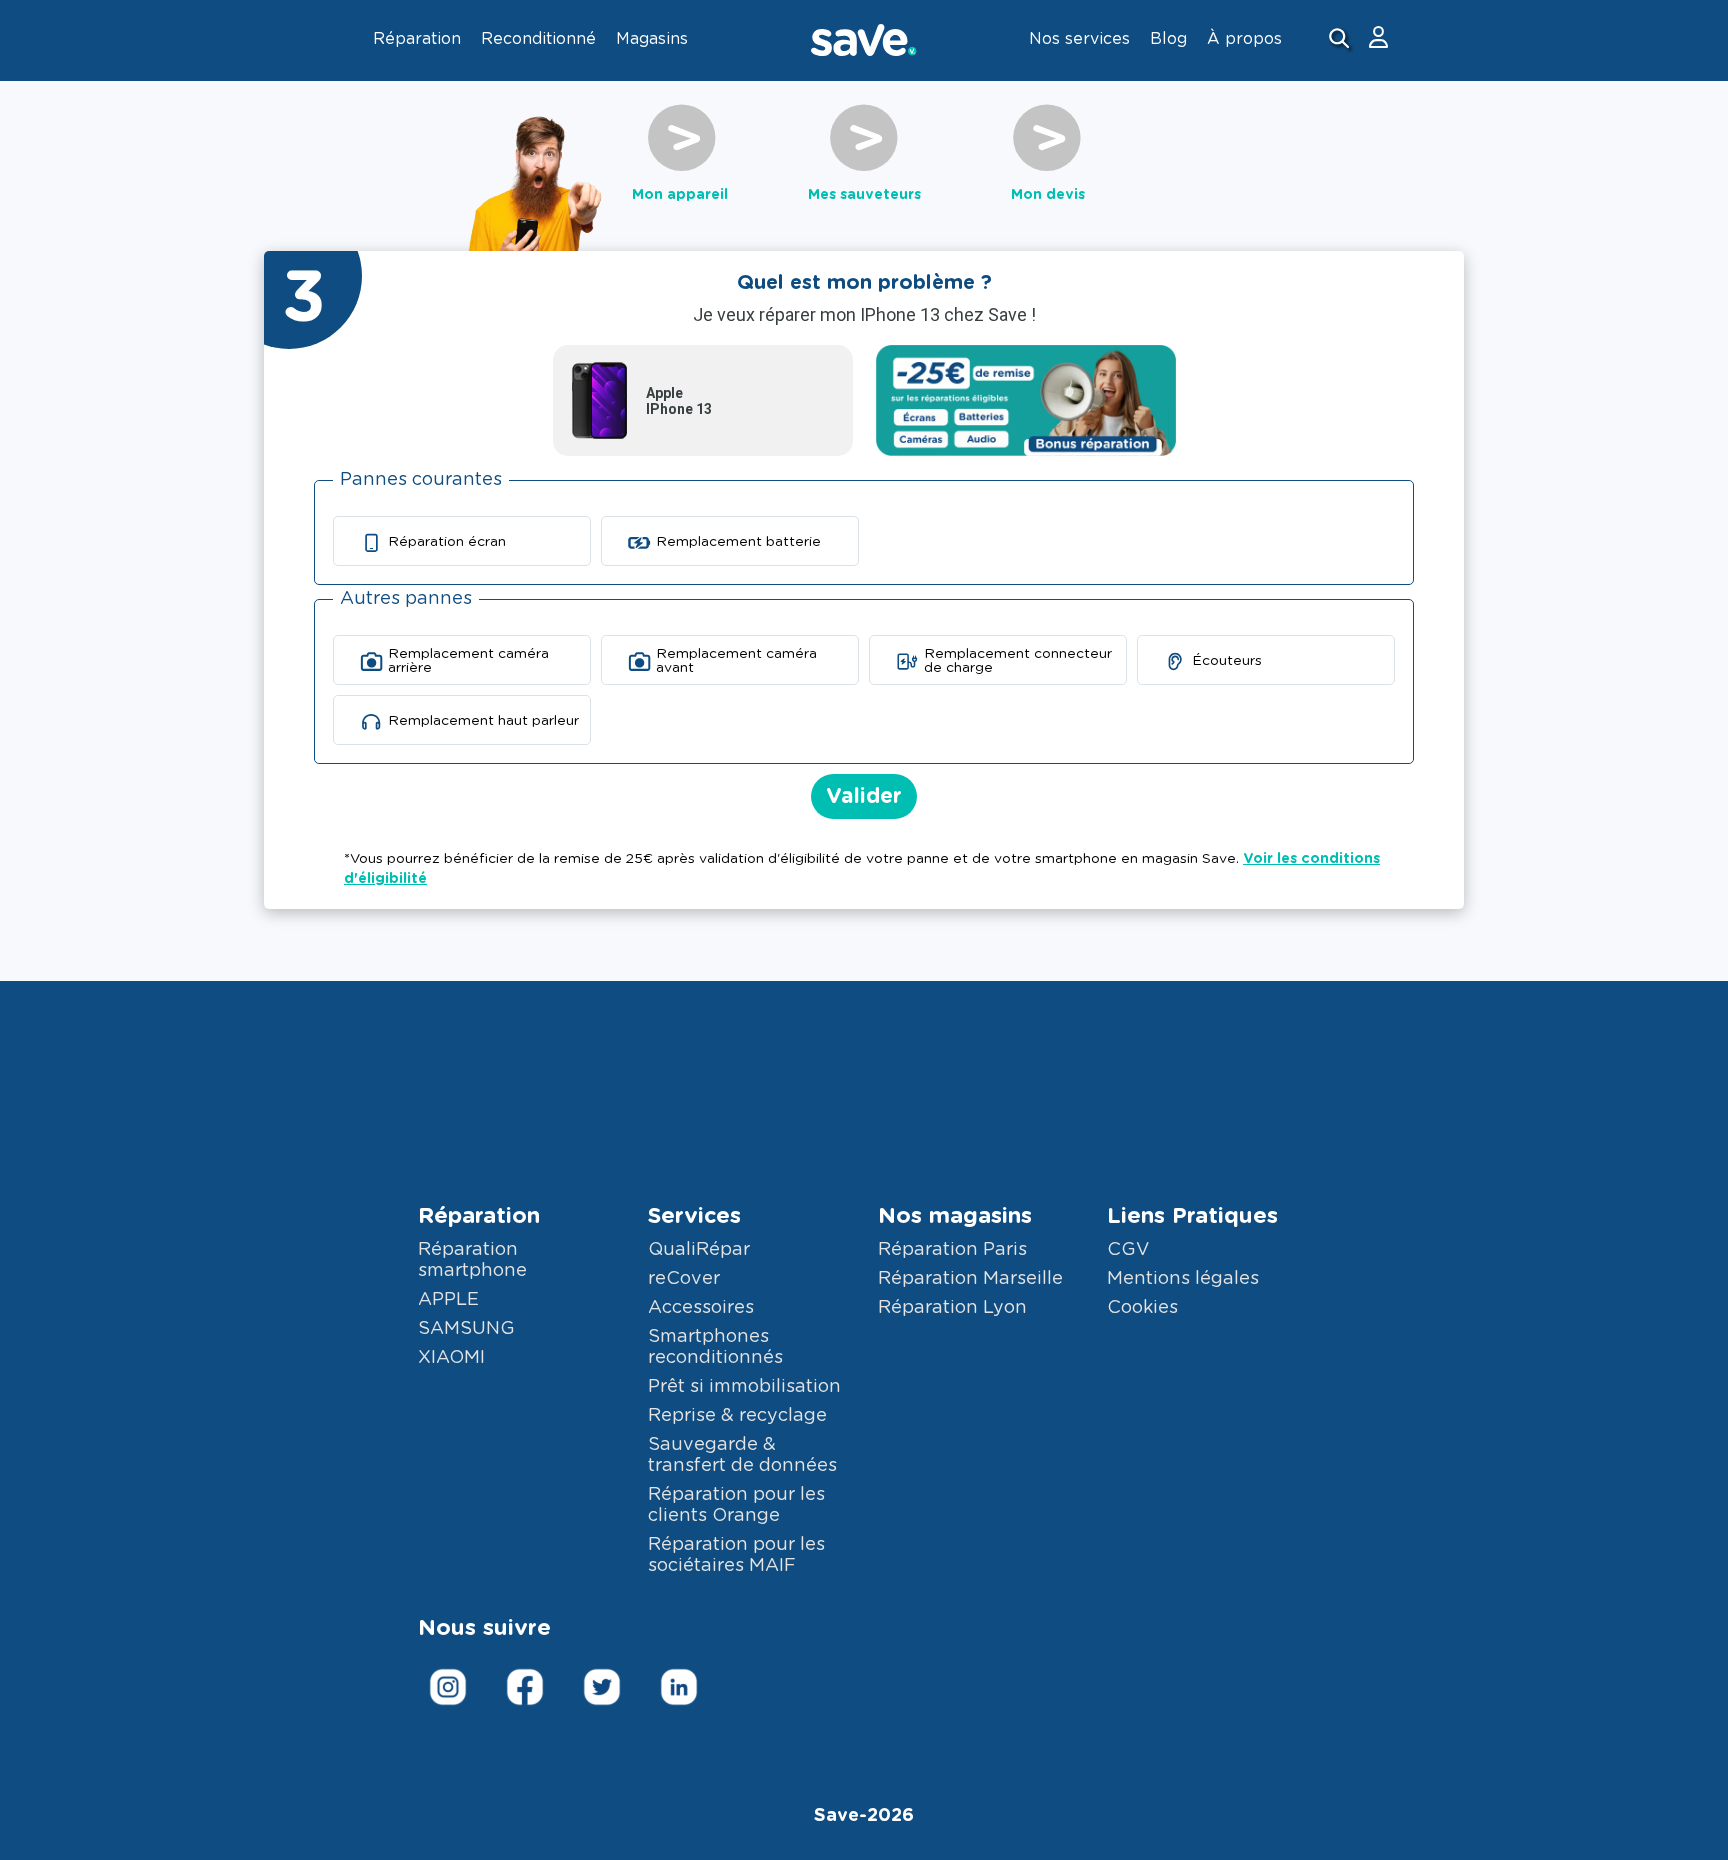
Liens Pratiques (1192, 1216)
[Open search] (1341, 40)
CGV (1128, 1250)
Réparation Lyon (952, 1308)
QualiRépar (699, 1250)
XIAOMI (451, 1358)
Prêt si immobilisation (744, 1387)
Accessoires (701, 1308)
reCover (684, 1279)
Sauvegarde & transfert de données (742, 1455)
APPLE (448, 1300)
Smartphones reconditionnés (715, 1347)
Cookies (1142, 1308)
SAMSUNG (466, 1329)
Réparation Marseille (970, 1279)
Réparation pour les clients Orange (736, 1505)
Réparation (479, 1216)
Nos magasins (955, 1216)
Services (694, 1216)
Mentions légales (1183, 1279)
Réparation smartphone (472, 1260)
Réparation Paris (952, 1250)
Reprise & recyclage (737, 1416)
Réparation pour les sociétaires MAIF (736, 1555)
